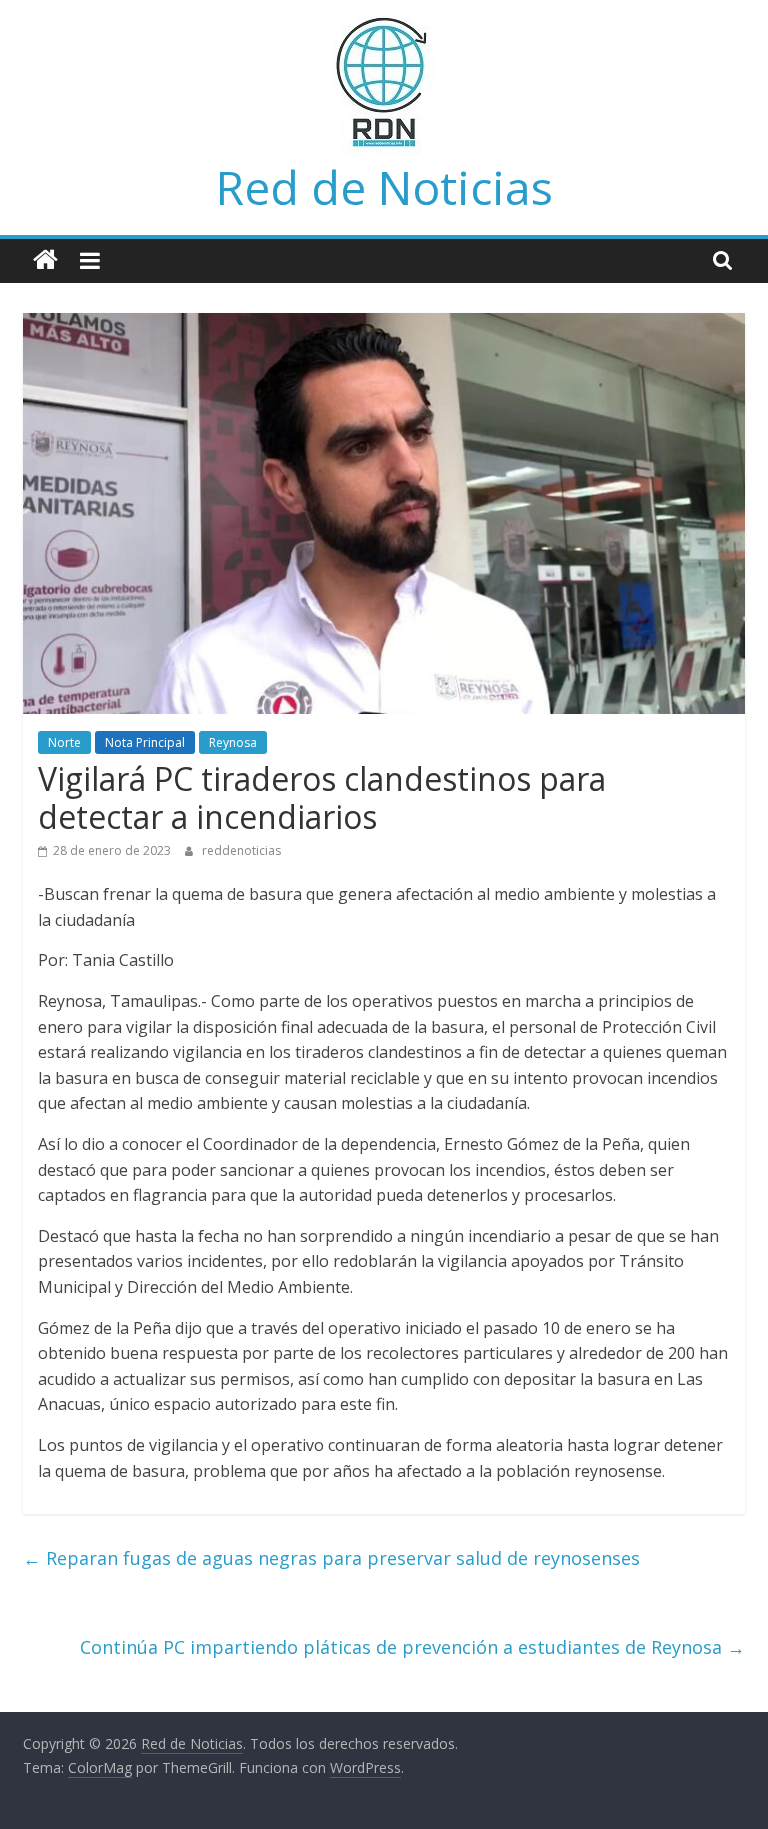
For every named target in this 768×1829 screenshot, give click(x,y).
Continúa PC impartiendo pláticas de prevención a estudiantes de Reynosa (412, 1647)
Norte (64, 742)
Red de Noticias (384, 187)
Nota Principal (145, 742)
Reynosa (233, 742)
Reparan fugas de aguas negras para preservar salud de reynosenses (331, 1558)
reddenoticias (241, 850)
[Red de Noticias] (45, 260)
